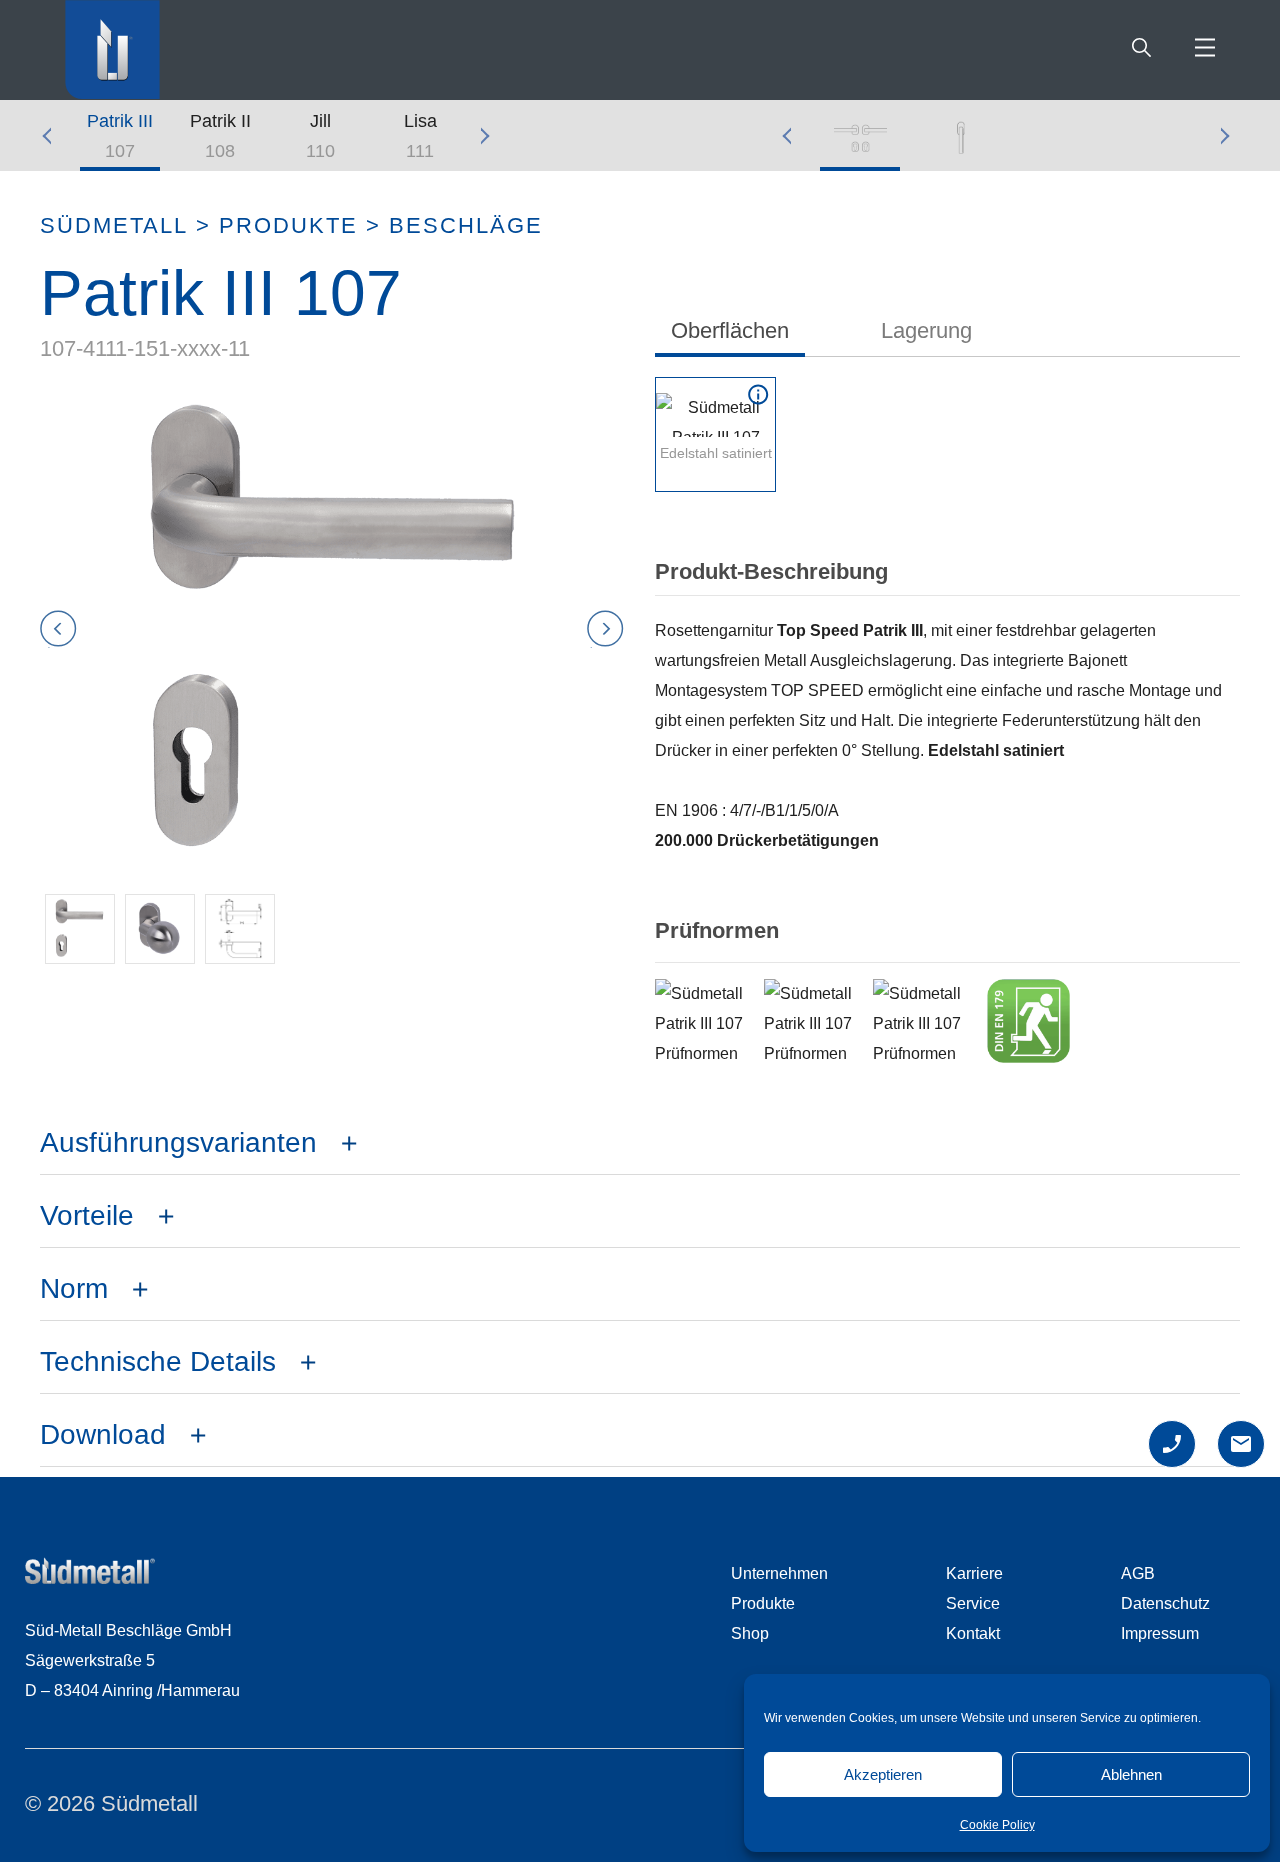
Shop (750, 1633)
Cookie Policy (997, 1825)
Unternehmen (779, 1573)
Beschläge (466, 226)
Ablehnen (1131, 1774)
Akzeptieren (883, 1774)
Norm (74, 1288)
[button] (80, 929)
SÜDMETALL (114, 226)
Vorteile (87, 1215)
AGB (1138, 1573)
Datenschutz (1165, 1603)
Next (485, 136)
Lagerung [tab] (926, 330)
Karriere (974, 1573)
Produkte (288, 226)
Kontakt (973, 1633)
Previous (55, 136)
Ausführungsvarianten (178, 1142)
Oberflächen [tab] (730, 330)
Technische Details (158, 1361)
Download (103, 1434)
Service (973, 1603)
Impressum (1160, 1633)
